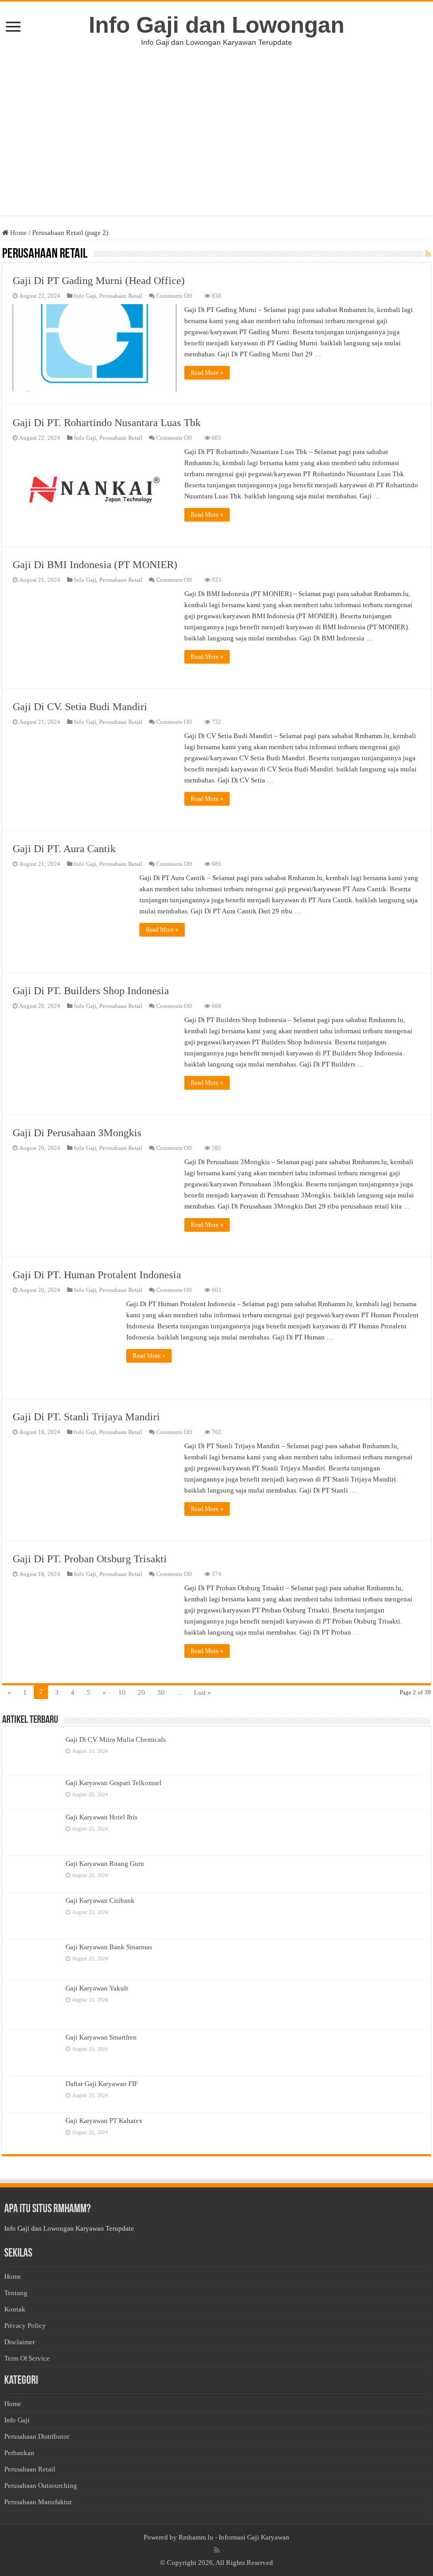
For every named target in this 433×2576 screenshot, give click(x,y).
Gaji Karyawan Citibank (100, 1900)
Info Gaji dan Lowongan (216, 25)
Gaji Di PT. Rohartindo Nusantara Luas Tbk (107, 422)
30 (161, 1692)
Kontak (15, 2309)
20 (142, 1692)
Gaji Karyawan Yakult (97, 1988)
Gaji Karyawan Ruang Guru (105, 1863)
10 (122, 1692)
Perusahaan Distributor (37, 2436)
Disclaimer (20, 2342)
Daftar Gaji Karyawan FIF (102, 2084)
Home (18, 233)
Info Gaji (85, 296)
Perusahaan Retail (121, 296)
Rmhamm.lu (196, 2537)
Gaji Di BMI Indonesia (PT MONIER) (95, 564)
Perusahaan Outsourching (41, 2485)
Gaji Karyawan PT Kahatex (104, 2121)
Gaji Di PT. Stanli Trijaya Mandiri (86, 1417)
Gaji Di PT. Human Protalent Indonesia (97, 1275)
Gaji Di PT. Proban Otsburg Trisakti (90, 1559)
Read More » (207, 373)
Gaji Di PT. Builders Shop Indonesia (91, 990)
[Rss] (217, 2550)
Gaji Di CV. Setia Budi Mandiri (80, 706)
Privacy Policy (25, 2325)
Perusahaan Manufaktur (38, 2502)
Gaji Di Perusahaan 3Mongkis (77, 1133)
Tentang (16, 2293)
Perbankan (19, 2453)
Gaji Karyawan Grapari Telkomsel (114, 1783)
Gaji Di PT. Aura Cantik (64, 848)
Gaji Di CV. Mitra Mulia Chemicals (116, 1739)
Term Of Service (27, 2358)
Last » (203, 1692)
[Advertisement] (216, 141)
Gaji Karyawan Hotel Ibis (101, 1817)
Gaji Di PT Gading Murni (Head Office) (99, 280)
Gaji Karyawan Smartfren (101, 2037)
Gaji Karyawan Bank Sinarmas (109, 1947)
